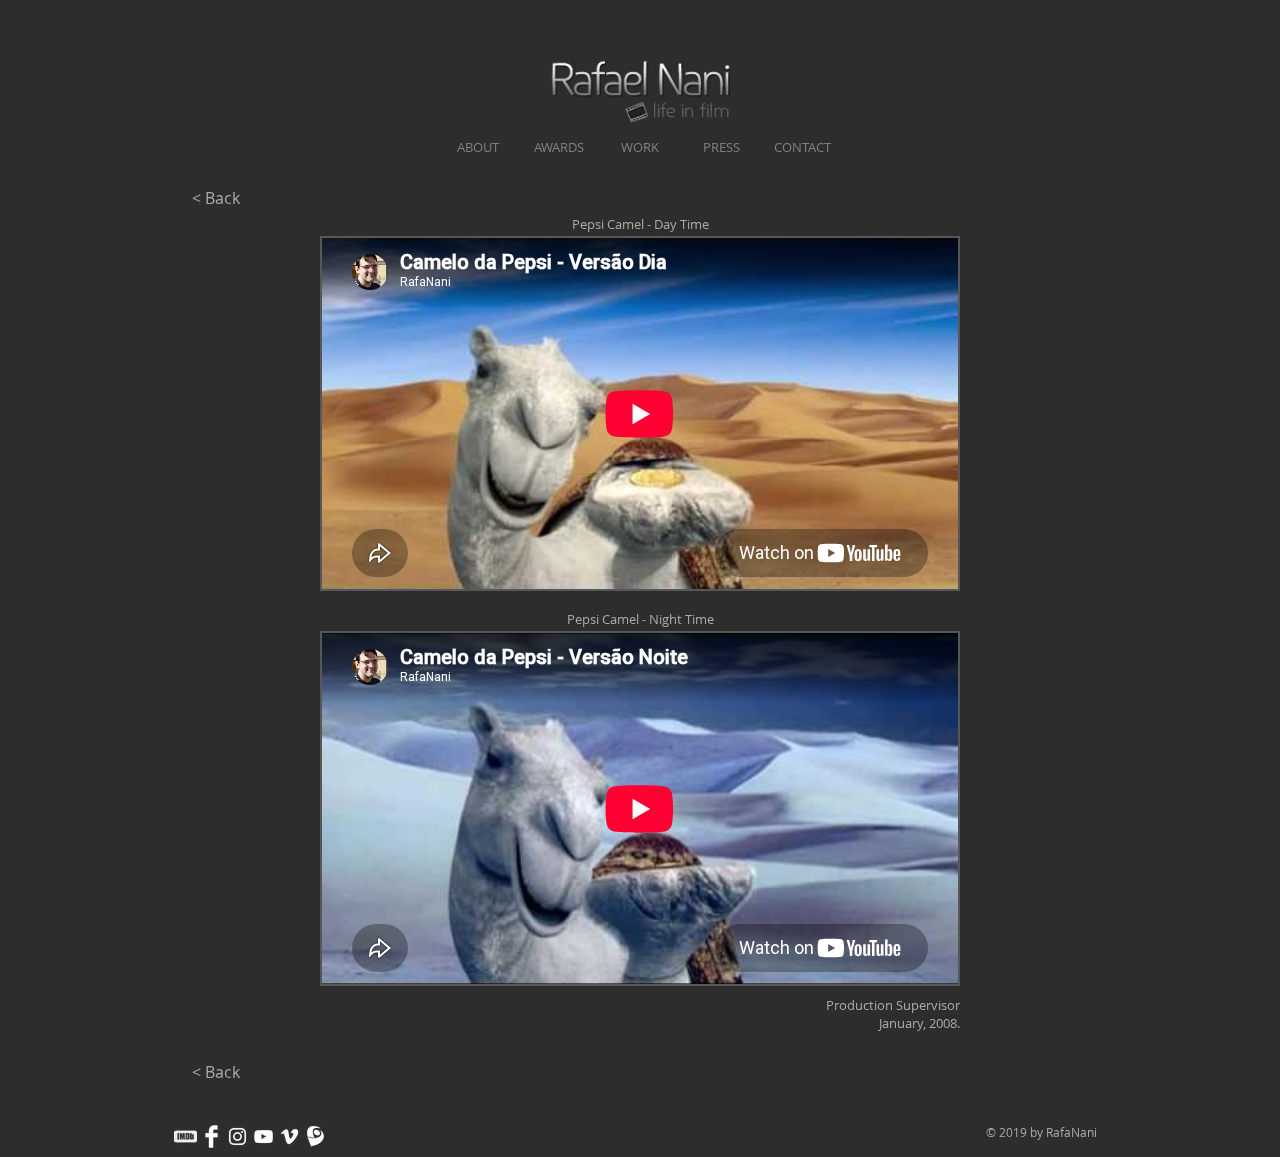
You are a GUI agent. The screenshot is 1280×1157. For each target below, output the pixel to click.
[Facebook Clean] (211, 1136)
